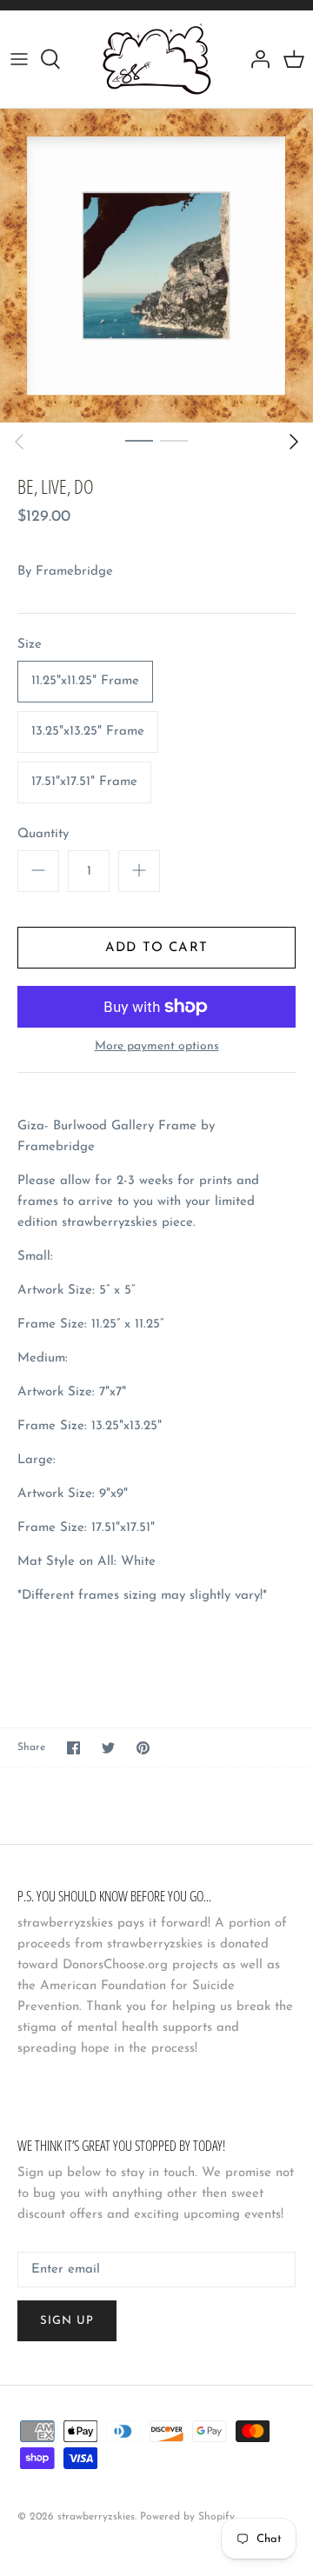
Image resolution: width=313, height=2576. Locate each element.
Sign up (67, 2321)
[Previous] (19, 442)
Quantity (43, 834)
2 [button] (174, 440)
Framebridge (74, 572)
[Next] (294, 442)
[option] (156, 266)
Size (30, 645)
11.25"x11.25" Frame (85, 681)
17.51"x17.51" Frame (84, 782)
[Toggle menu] (19, 59)
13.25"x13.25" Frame (88, 732)
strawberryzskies (96, 2517)
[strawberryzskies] (157, 59)
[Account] (256, 59)
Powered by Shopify (187, 2517)
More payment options (157, 1046)
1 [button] (139, 440)
